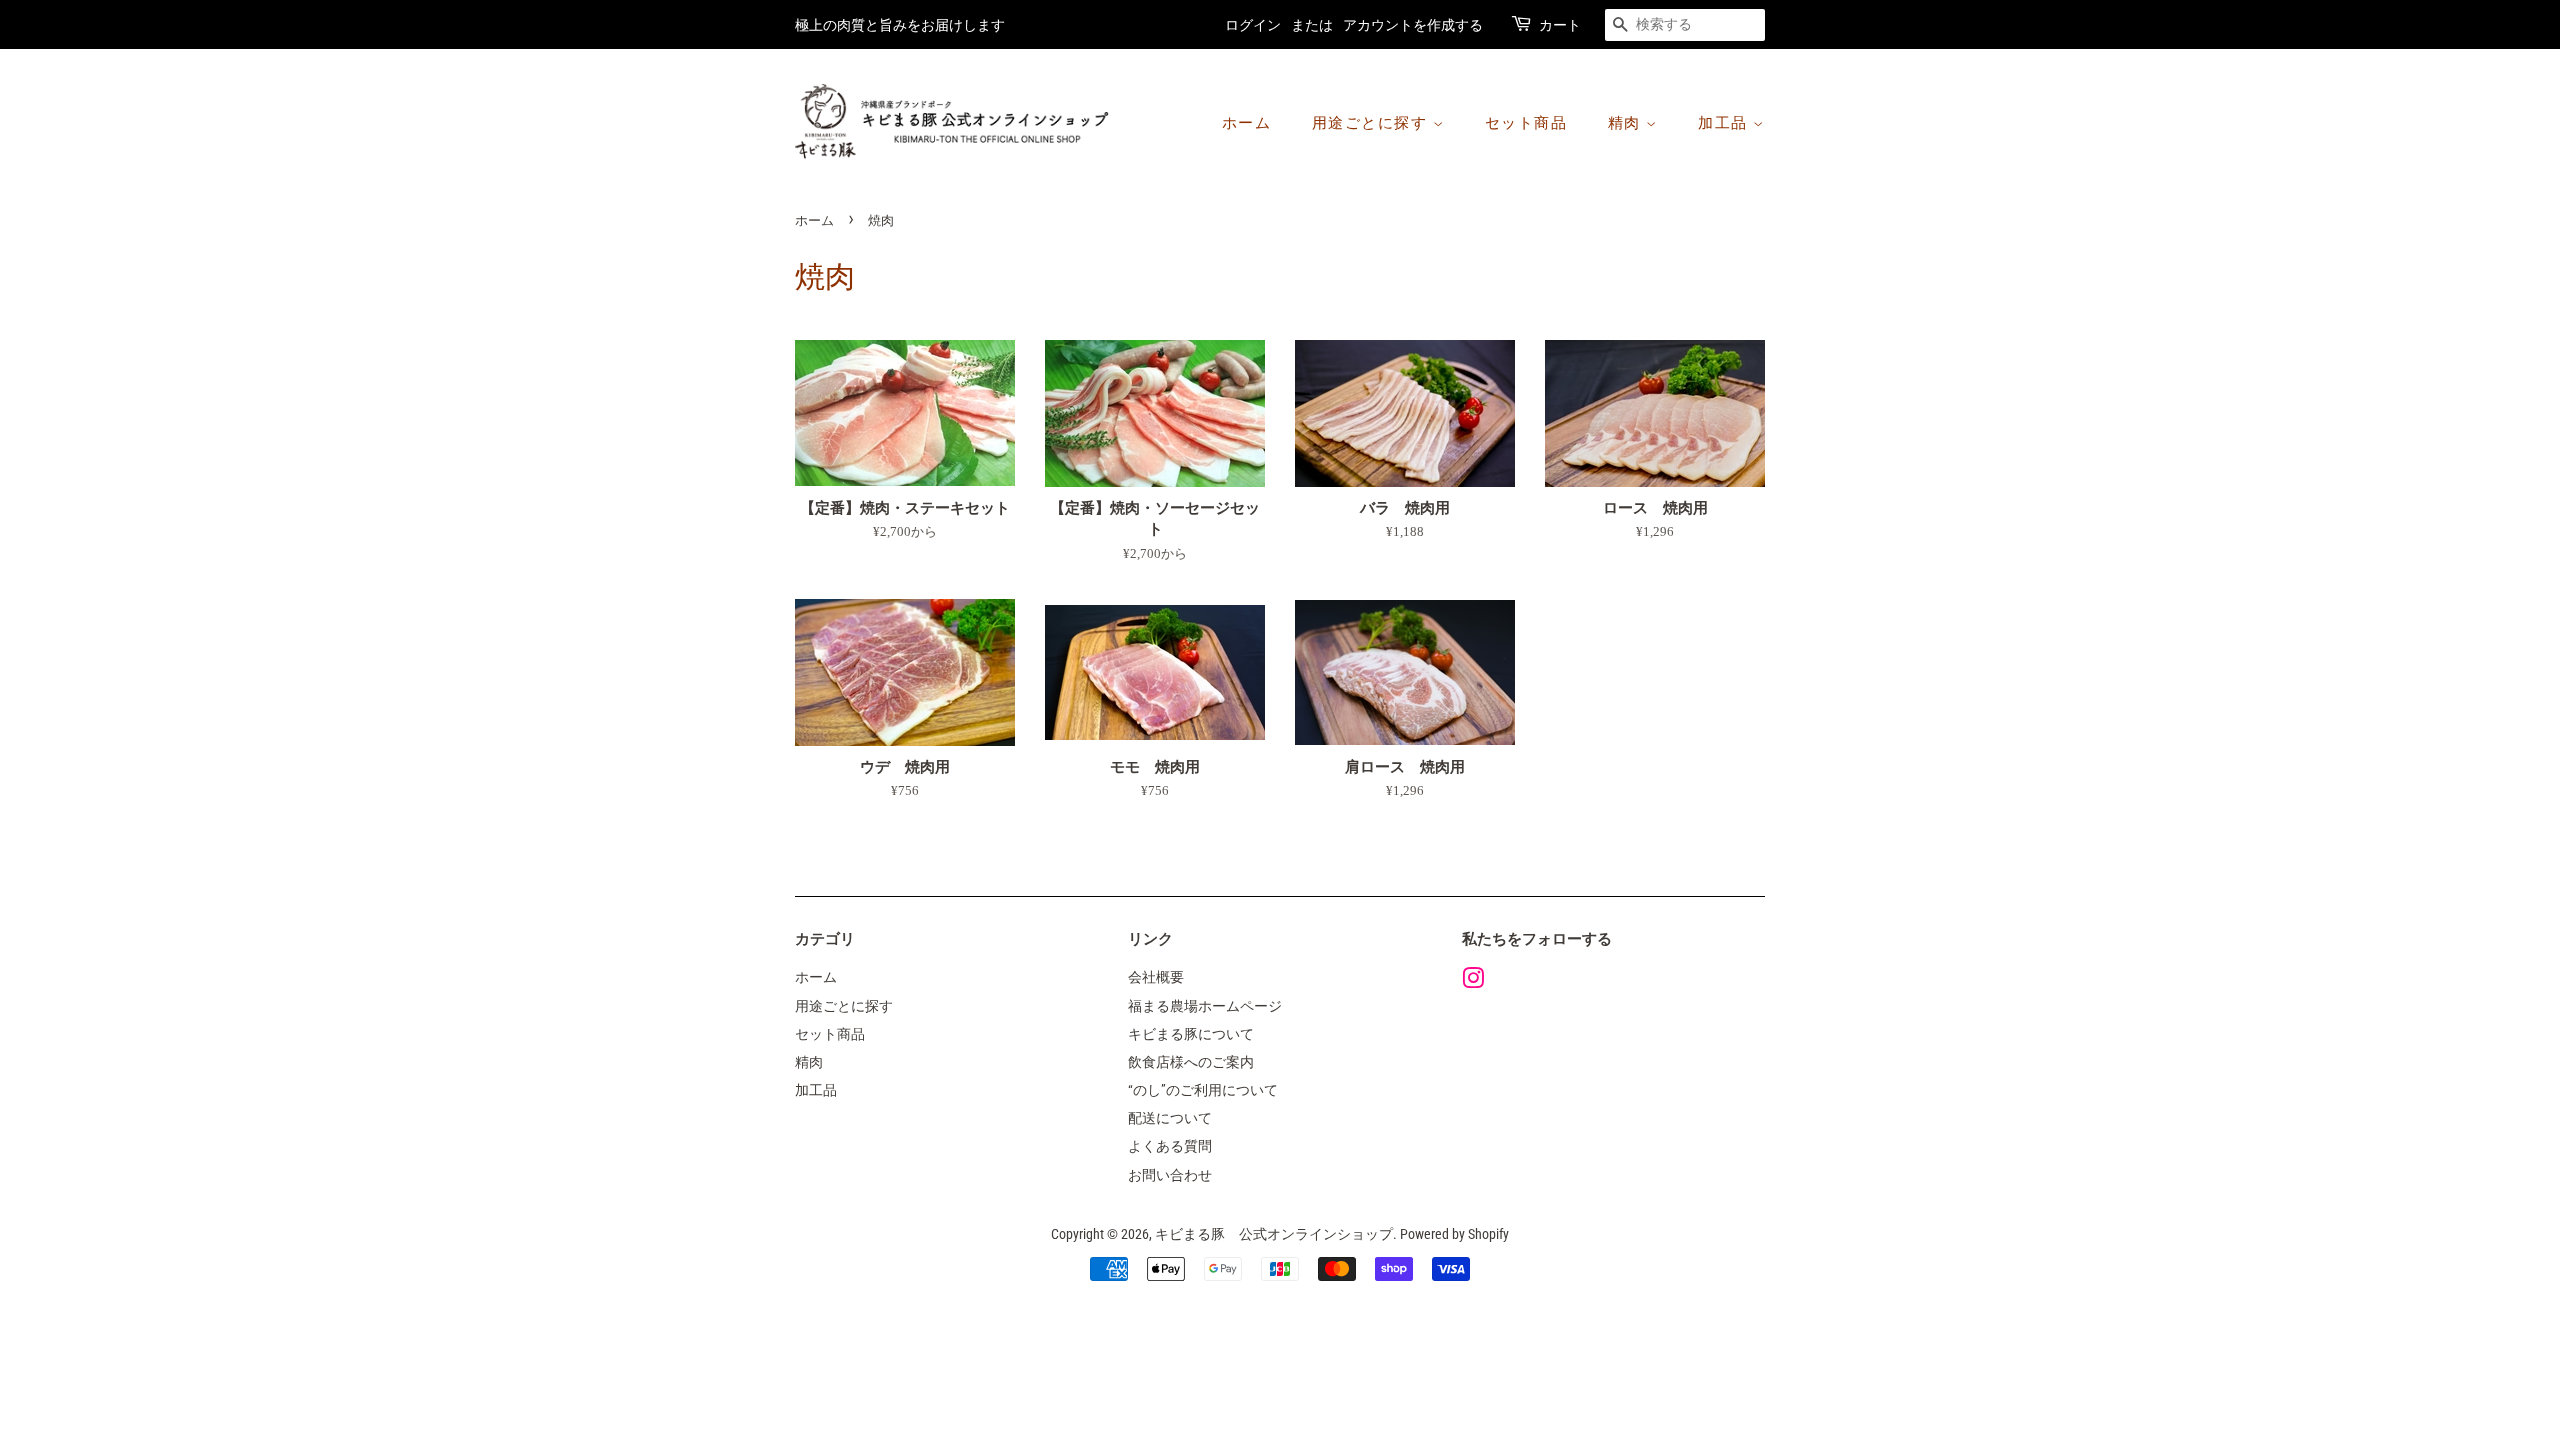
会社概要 (1156, 977)
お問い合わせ (1170, 1175)
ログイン (1253, 24)
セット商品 (1526, 122)
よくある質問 (1170, 1146)
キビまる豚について (1191, 1034)
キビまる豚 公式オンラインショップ (1274, 1234)
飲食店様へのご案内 (1191, 1062)
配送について (1170, 1118)
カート (1560, 24)
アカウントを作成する (1413, 24)
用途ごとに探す (1372, 122)
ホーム (1247, 122)
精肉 (1627, 122)
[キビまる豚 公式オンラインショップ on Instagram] (1473, 982)
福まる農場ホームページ (1205, 1006)
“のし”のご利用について (1203, 1090)
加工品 (1725, 122)
